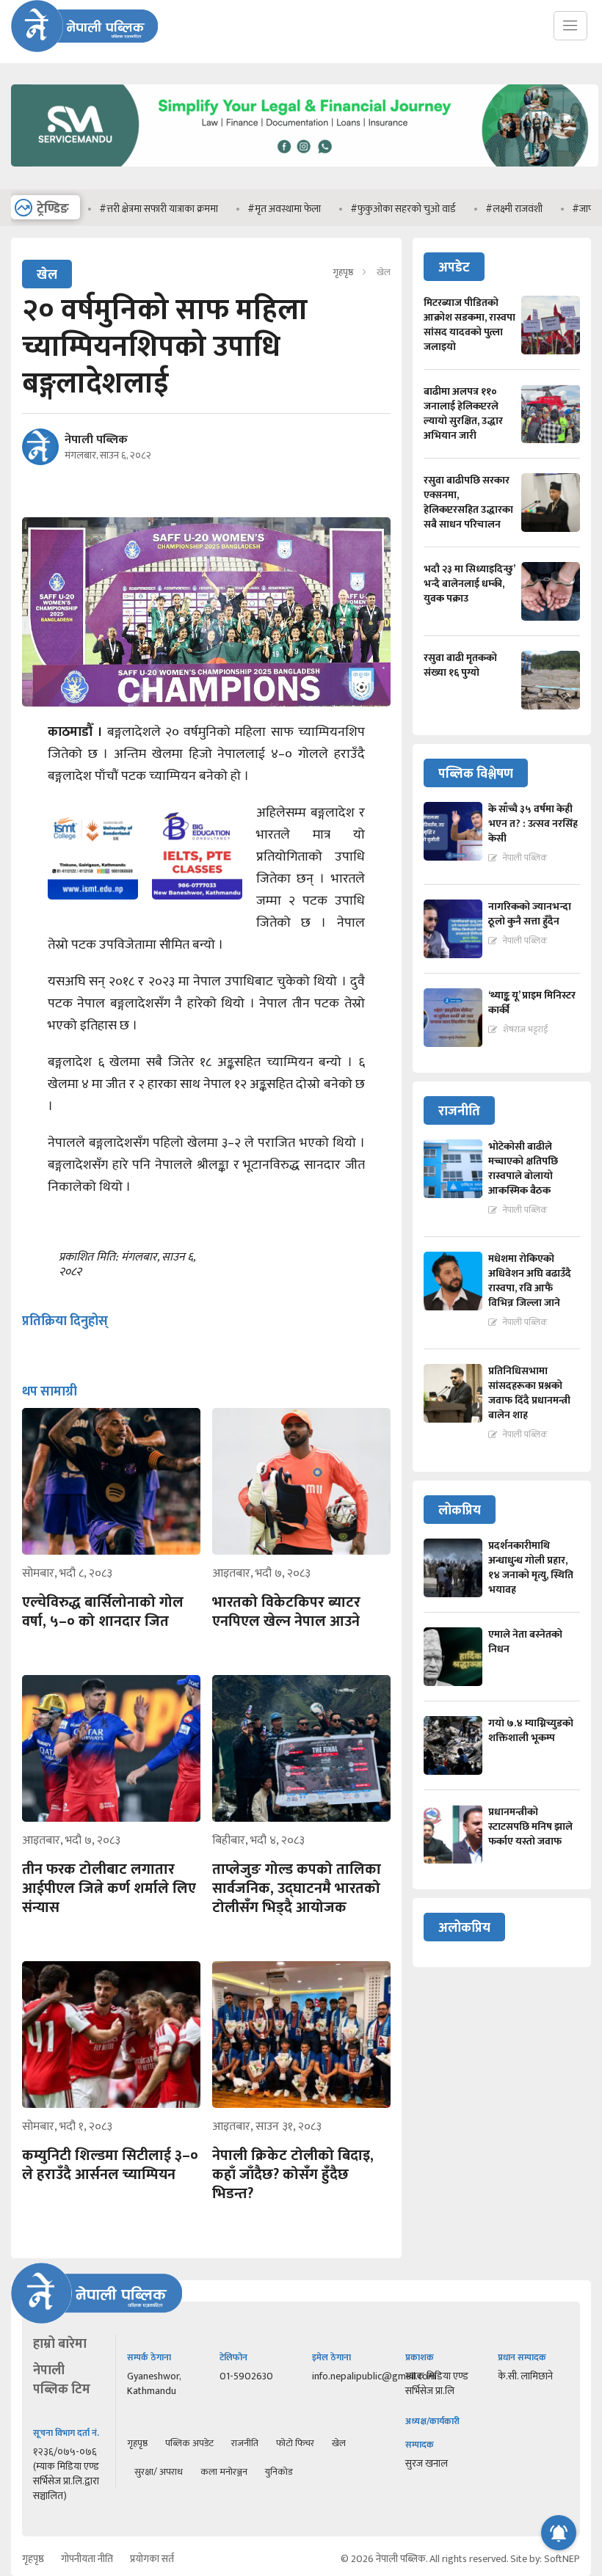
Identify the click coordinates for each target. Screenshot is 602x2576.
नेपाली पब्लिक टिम (62, 2380)
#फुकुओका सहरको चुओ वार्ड (365, 209)
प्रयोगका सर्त (152, 2559)
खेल (339, 2443)
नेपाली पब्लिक (96, 440)
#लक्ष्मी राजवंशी (476, 209)
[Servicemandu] (305, 170)
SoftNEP (562, 2559)
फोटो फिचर (295, 2443)
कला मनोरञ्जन (224, 2472)
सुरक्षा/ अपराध (159, 2472)
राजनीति (245, 2443)
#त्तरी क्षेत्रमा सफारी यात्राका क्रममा (120, 209)
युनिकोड (279, 2472)
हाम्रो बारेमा (60, 2344)
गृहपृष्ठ (343, 272)
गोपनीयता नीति (87, 2559)
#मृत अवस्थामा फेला (246, 209)
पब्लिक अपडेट (189, 2443)
